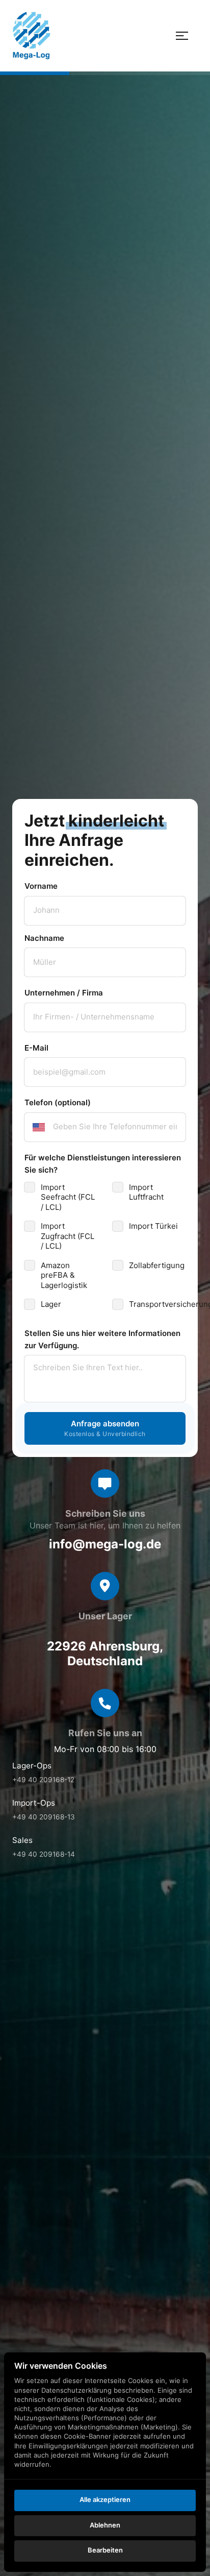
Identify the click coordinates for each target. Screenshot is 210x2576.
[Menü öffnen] (187, 35)
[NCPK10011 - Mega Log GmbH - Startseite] (31, 35)
